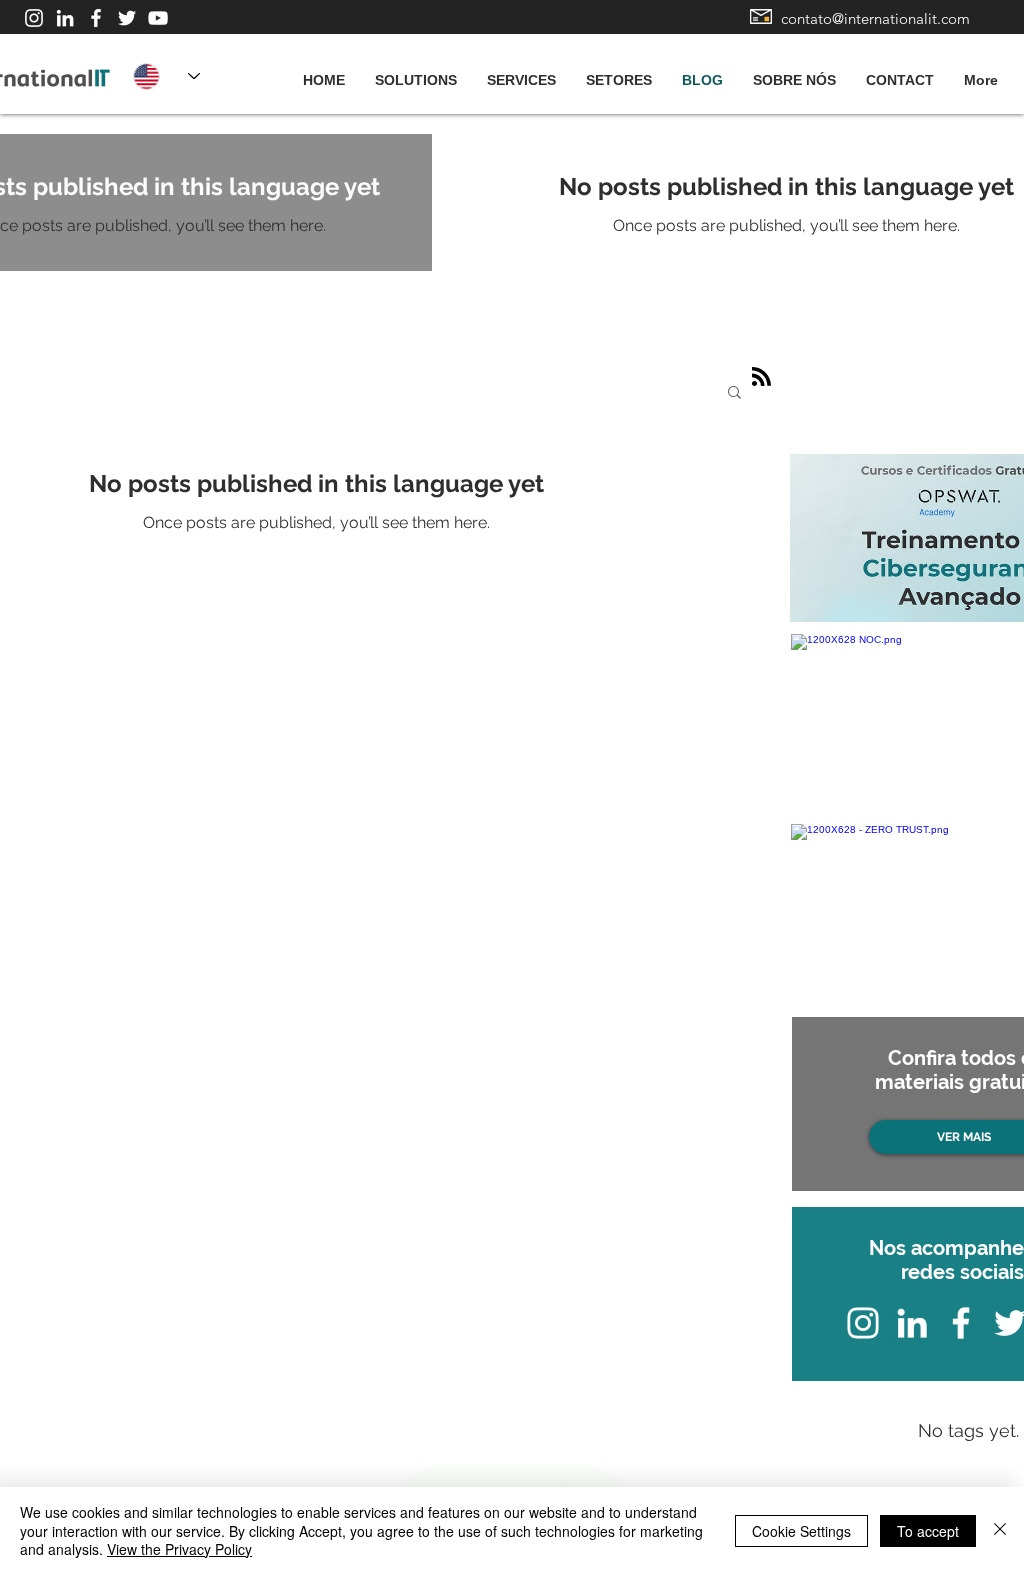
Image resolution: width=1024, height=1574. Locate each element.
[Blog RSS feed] (761, 377)
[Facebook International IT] (96, 18)
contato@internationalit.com (875, 18)
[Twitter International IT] (127, 18)
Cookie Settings (801, 1531)
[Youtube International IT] (158, 18)
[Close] (1000, 1530)
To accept (928, 1531)
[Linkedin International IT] (65, 18)
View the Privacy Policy (179, 1549)
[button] (734, 393)
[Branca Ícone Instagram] (34, 18)
